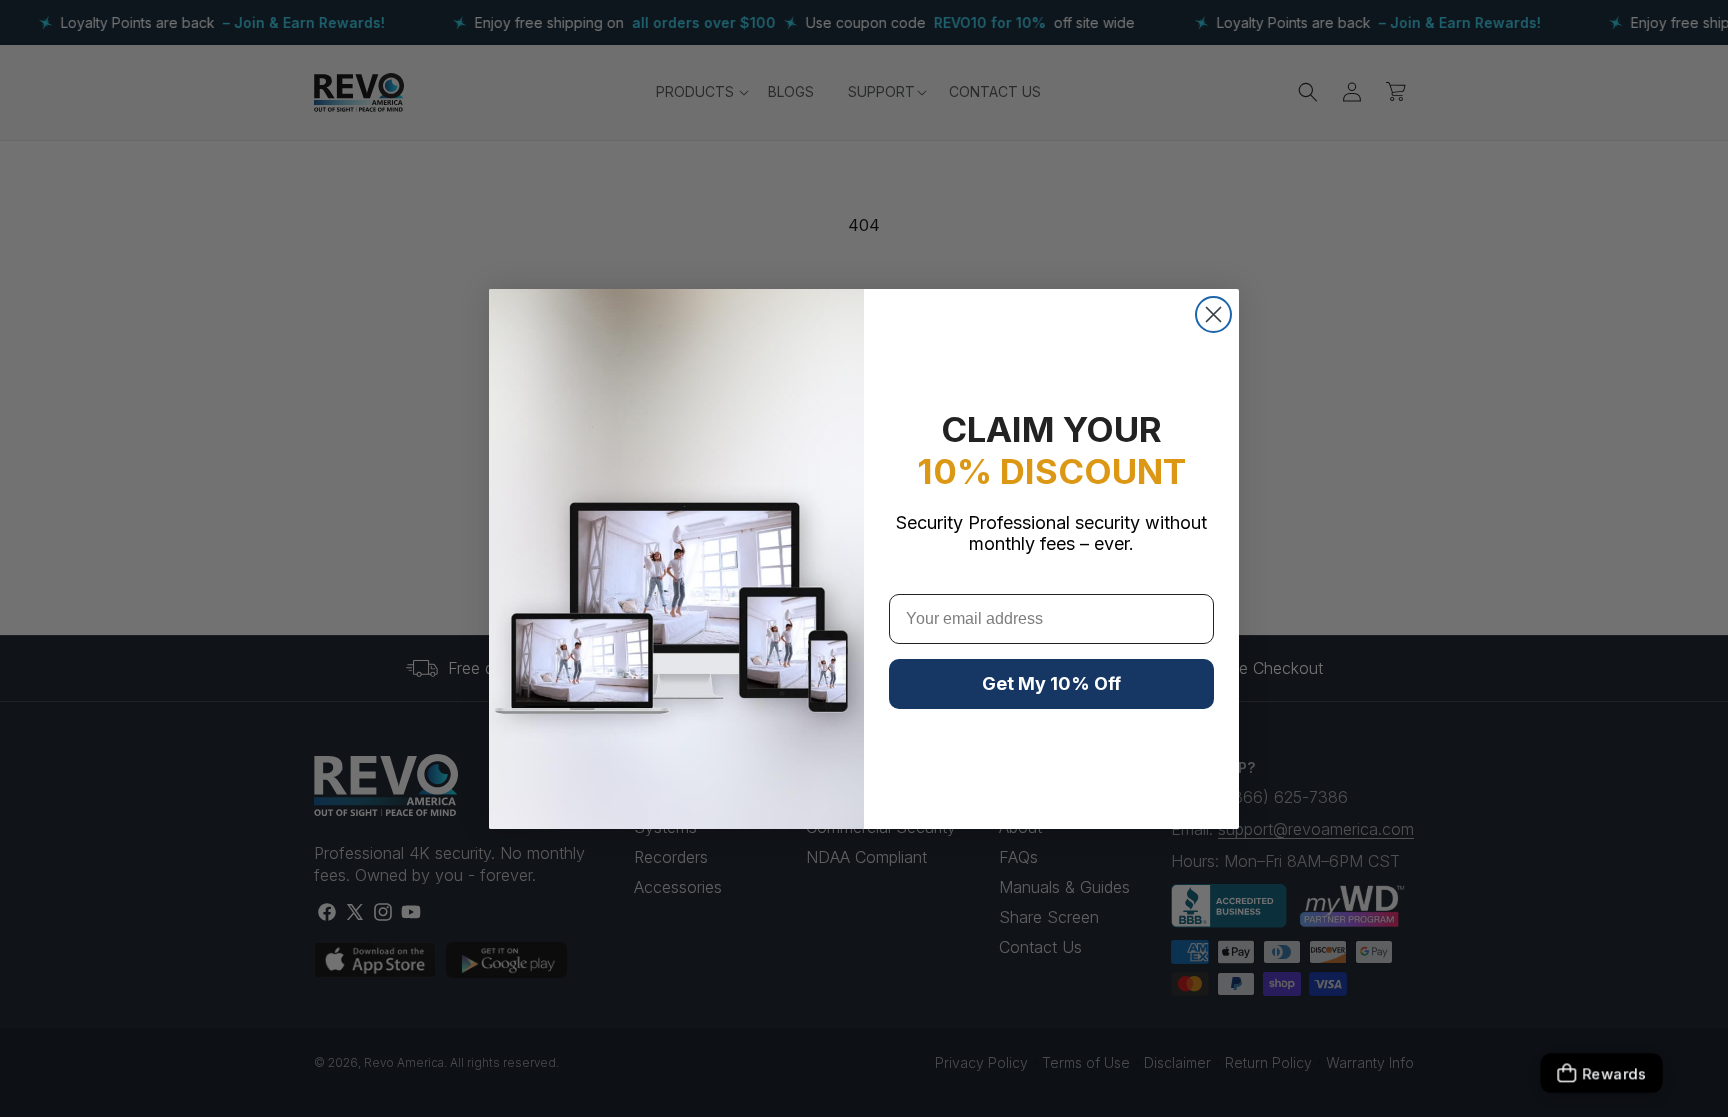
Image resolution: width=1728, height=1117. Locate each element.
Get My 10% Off (1051, 683)
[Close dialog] (1213, 314)
